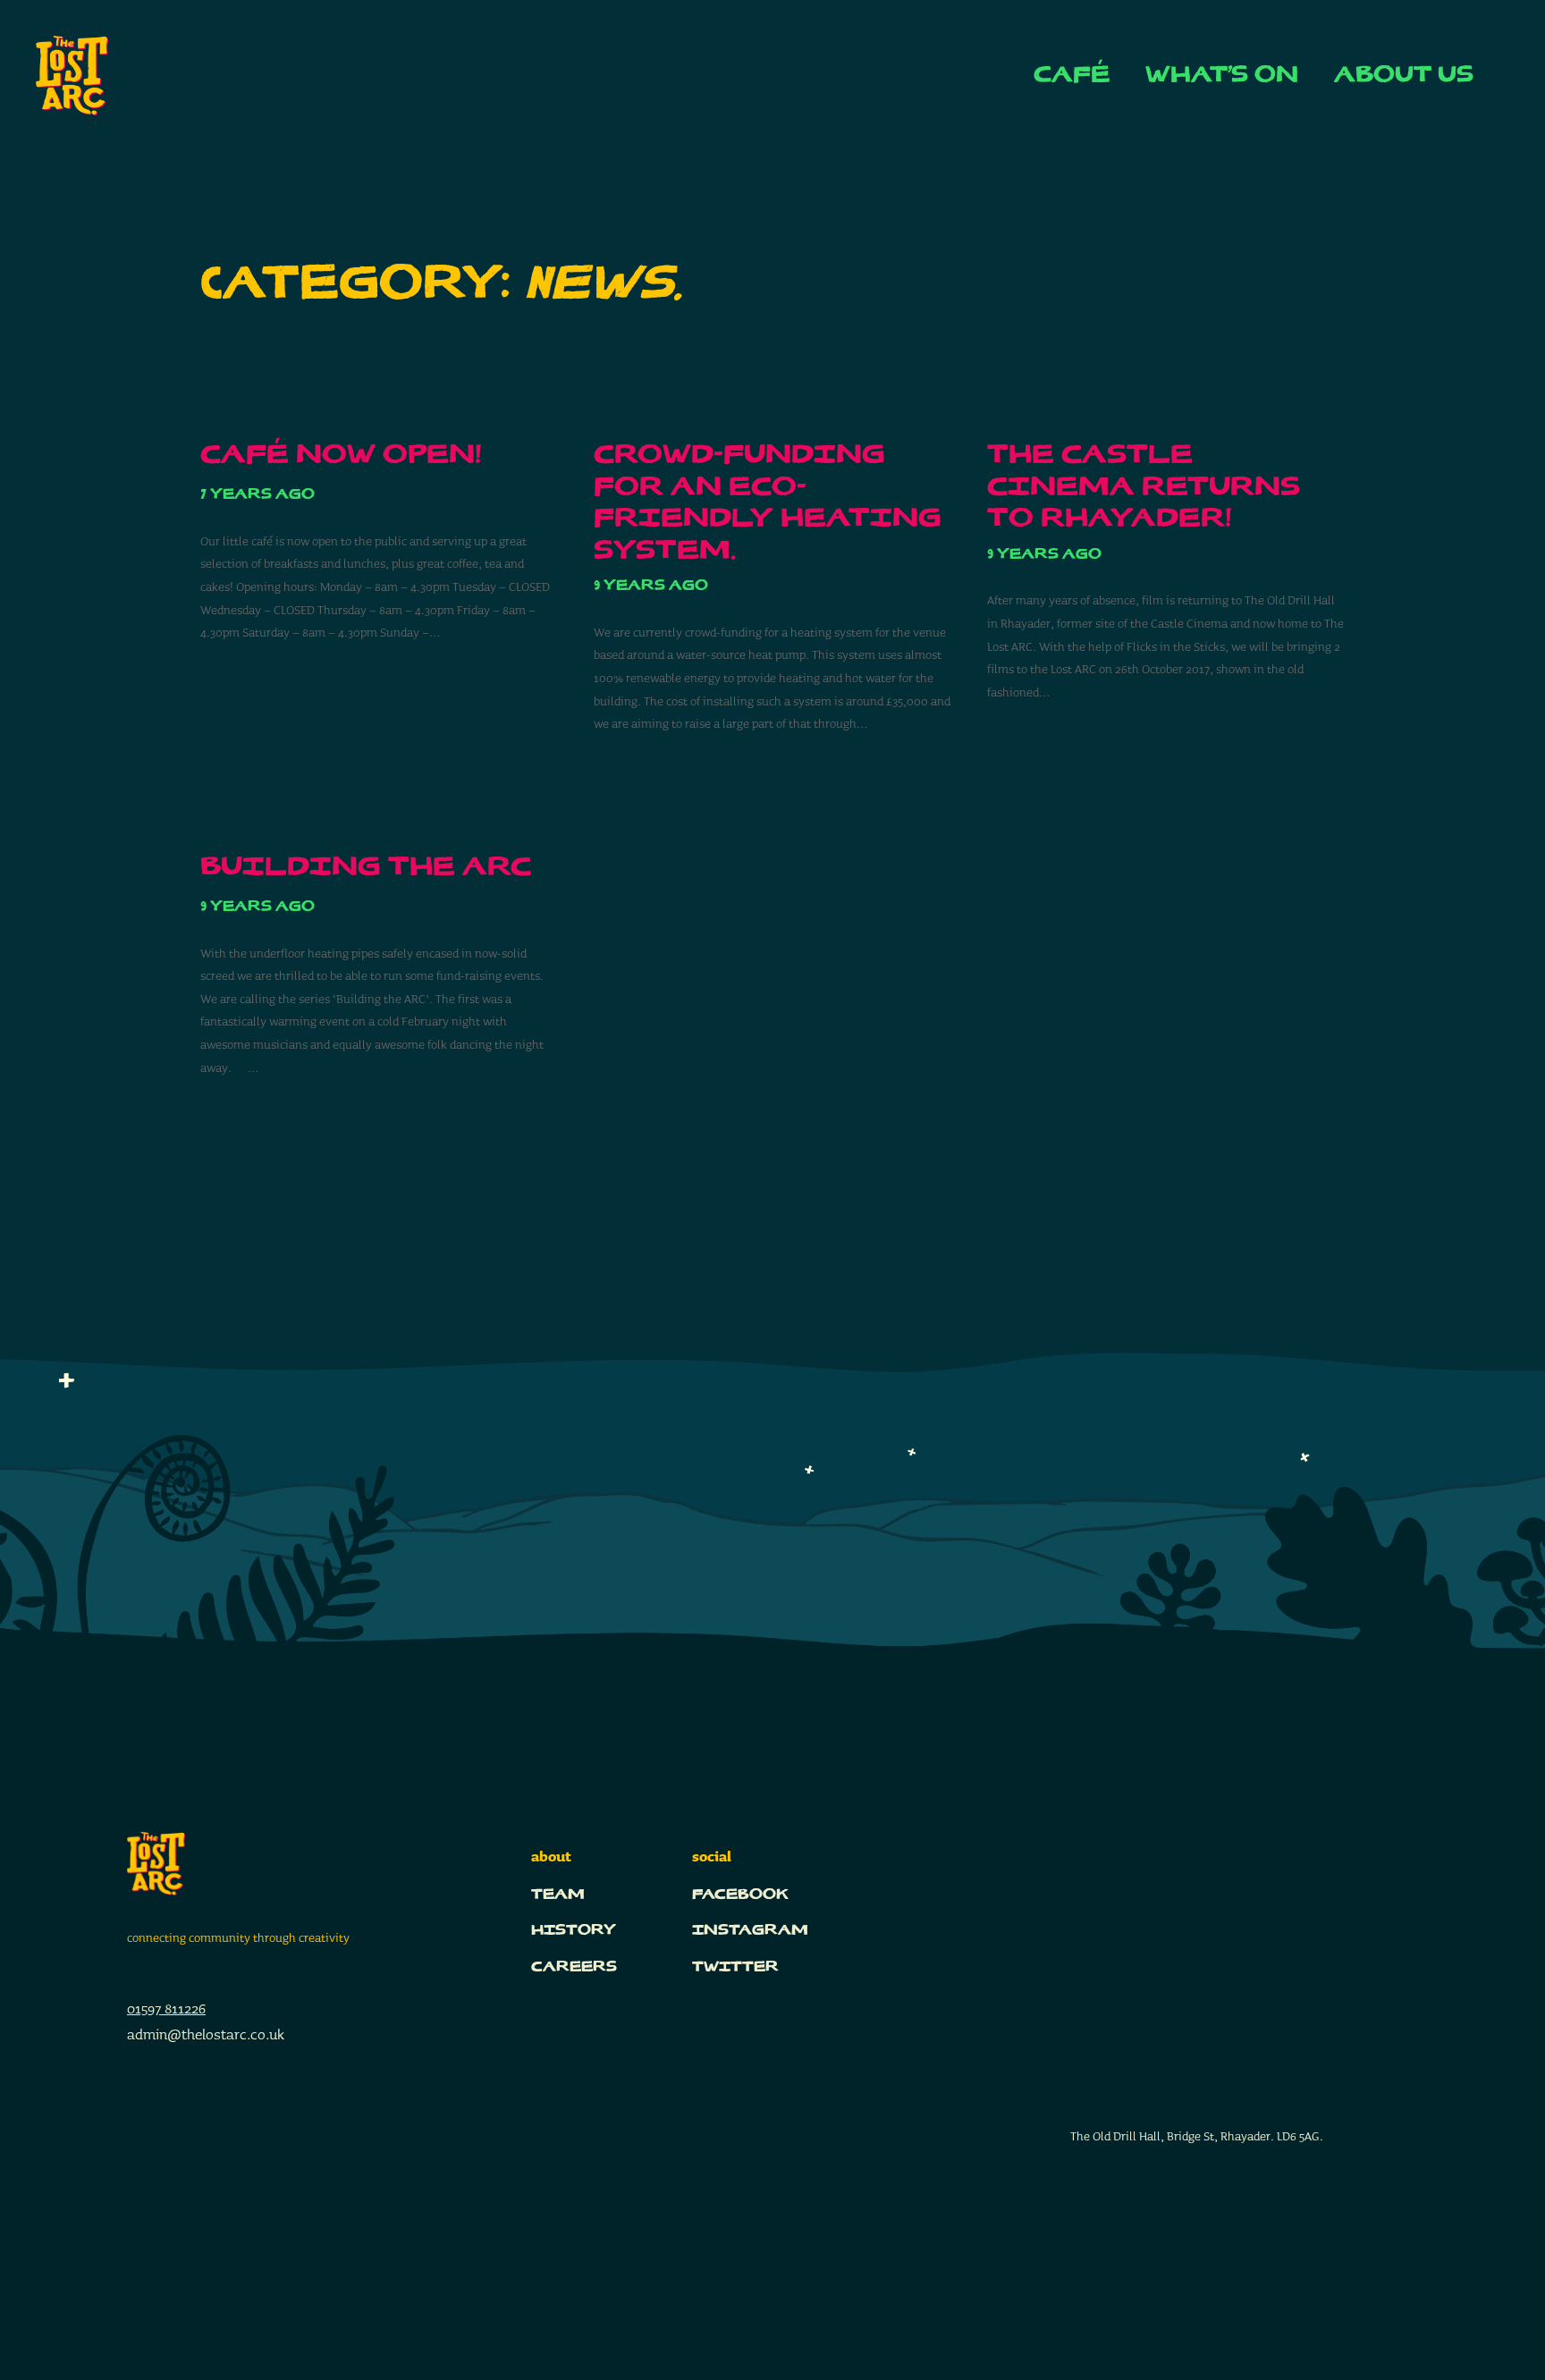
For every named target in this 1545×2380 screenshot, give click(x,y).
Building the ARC (366, 868)
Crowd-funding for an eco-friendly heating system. (768, 503)
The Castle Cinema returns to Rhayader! (1144, 487)
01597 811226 (166, 2009)
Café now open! (341, 456)
